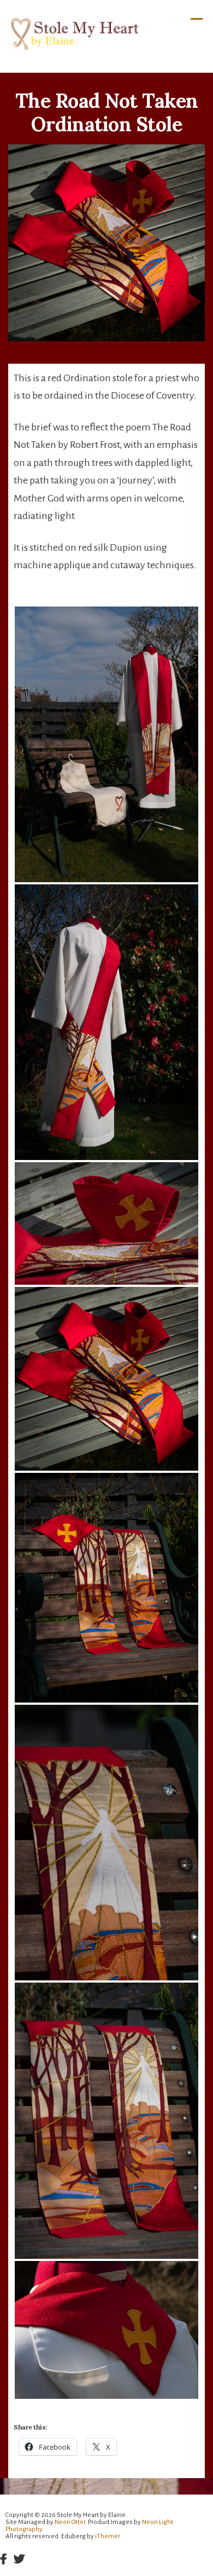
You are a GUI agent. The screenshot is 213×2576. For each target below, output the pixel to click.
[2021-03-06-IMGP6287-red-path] (106, 1223)
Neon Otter (70, 2522)
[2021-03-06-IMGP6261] (106, 2330)
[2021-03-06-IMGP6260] (106, 744)
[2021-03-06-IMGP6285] (106, 1379)
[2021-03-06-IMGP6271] (106, 2120)
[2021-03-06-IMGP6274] (106, 1843)
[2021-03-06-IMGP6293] (106, 1022)
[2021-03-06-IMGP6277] (106, 1588)
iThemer (108, 2536)
